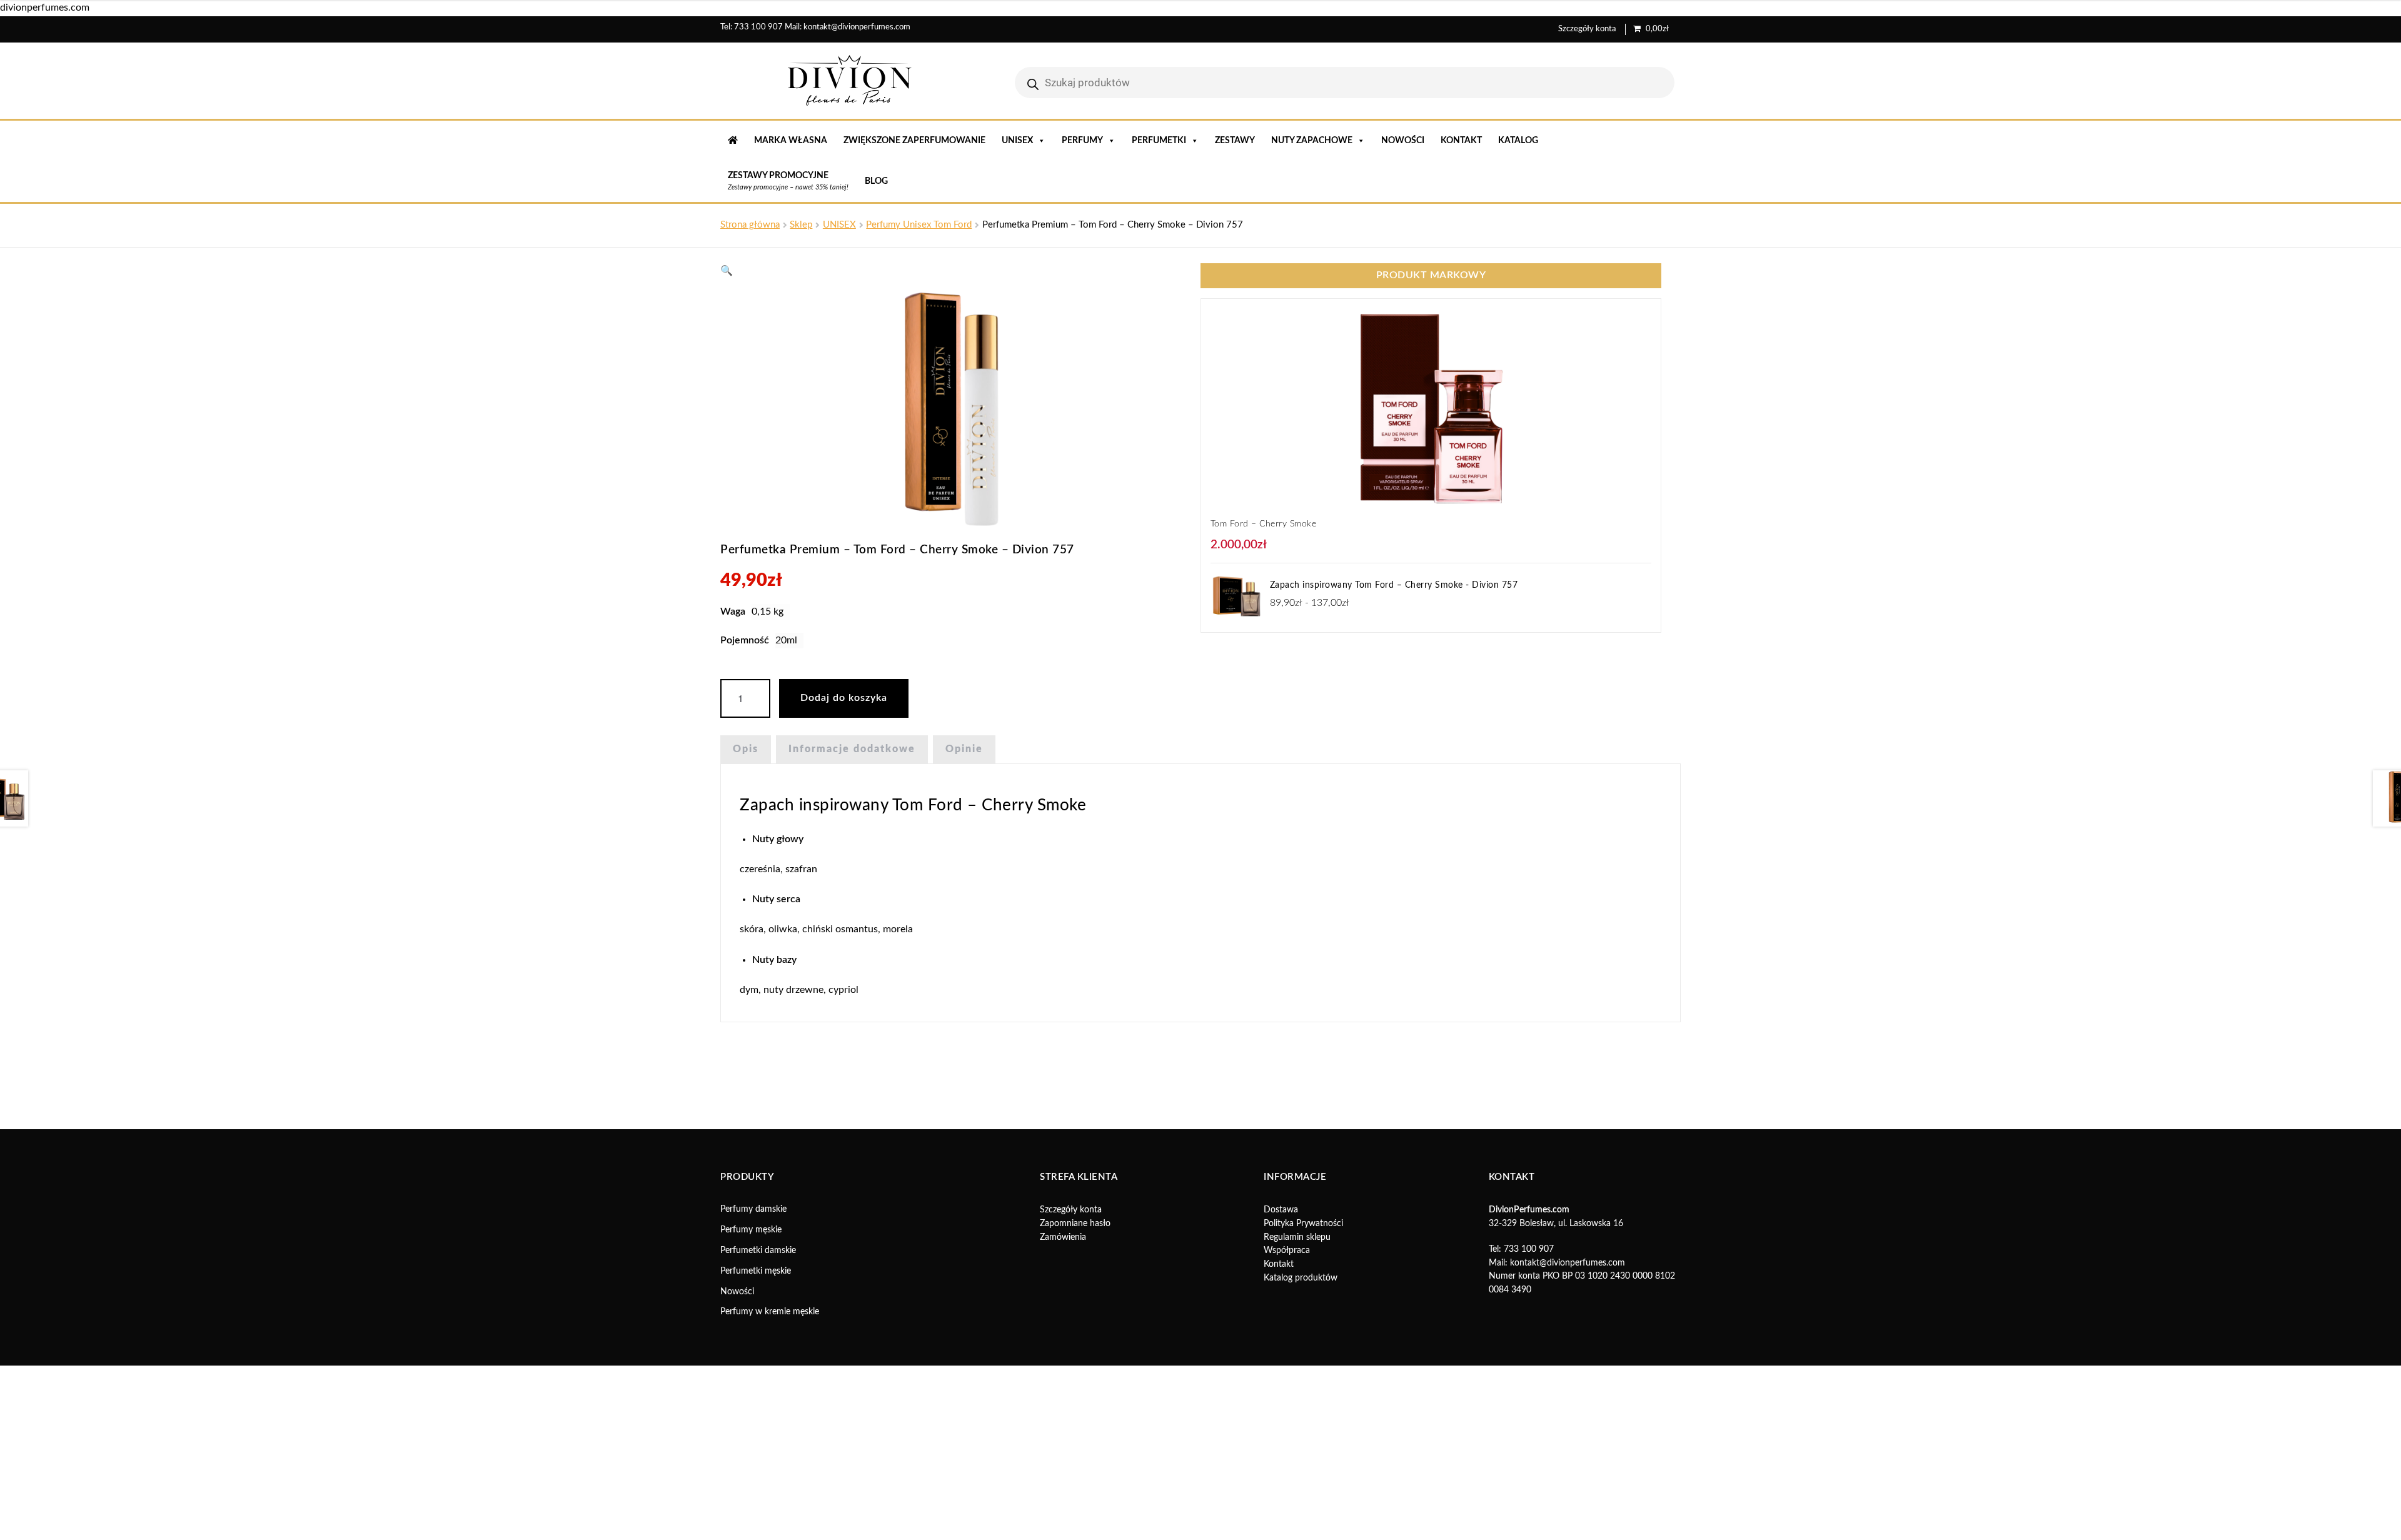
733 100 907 (758, 27)
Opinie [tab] (964, 749)
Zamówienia (1063, 1506)
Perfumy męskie (751, 1498)
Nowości (1403, 141)
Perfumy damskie (753, 1477)
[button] (727, 271)
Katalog (1518, 141)
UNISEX (1017, 141)
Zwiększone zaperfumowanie (914, 141)
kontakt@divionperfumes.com (857, 27)
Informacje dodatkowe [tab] (852, 749)
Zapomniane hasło (1075, 1492)
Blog (876, 181)
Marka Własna (791, 141)
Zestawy (1235, 141)
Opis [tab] (746, 749)
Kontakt (1461, 141)
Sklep (801, 225)
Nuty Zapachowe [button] (1312, 141)
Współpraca (1287, 1519)
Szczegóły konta (1587, 29)
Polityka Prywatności (1303, 1492)
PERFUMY (1082, 141)
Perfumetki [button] (1159, 141)
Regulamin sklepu (1297, 1506)
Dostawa (1281, 1478)
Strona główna (750, 225)
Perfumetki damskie (758, 1519)
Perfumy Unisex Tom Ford (919, 225)
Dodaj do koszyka (844, 698)
